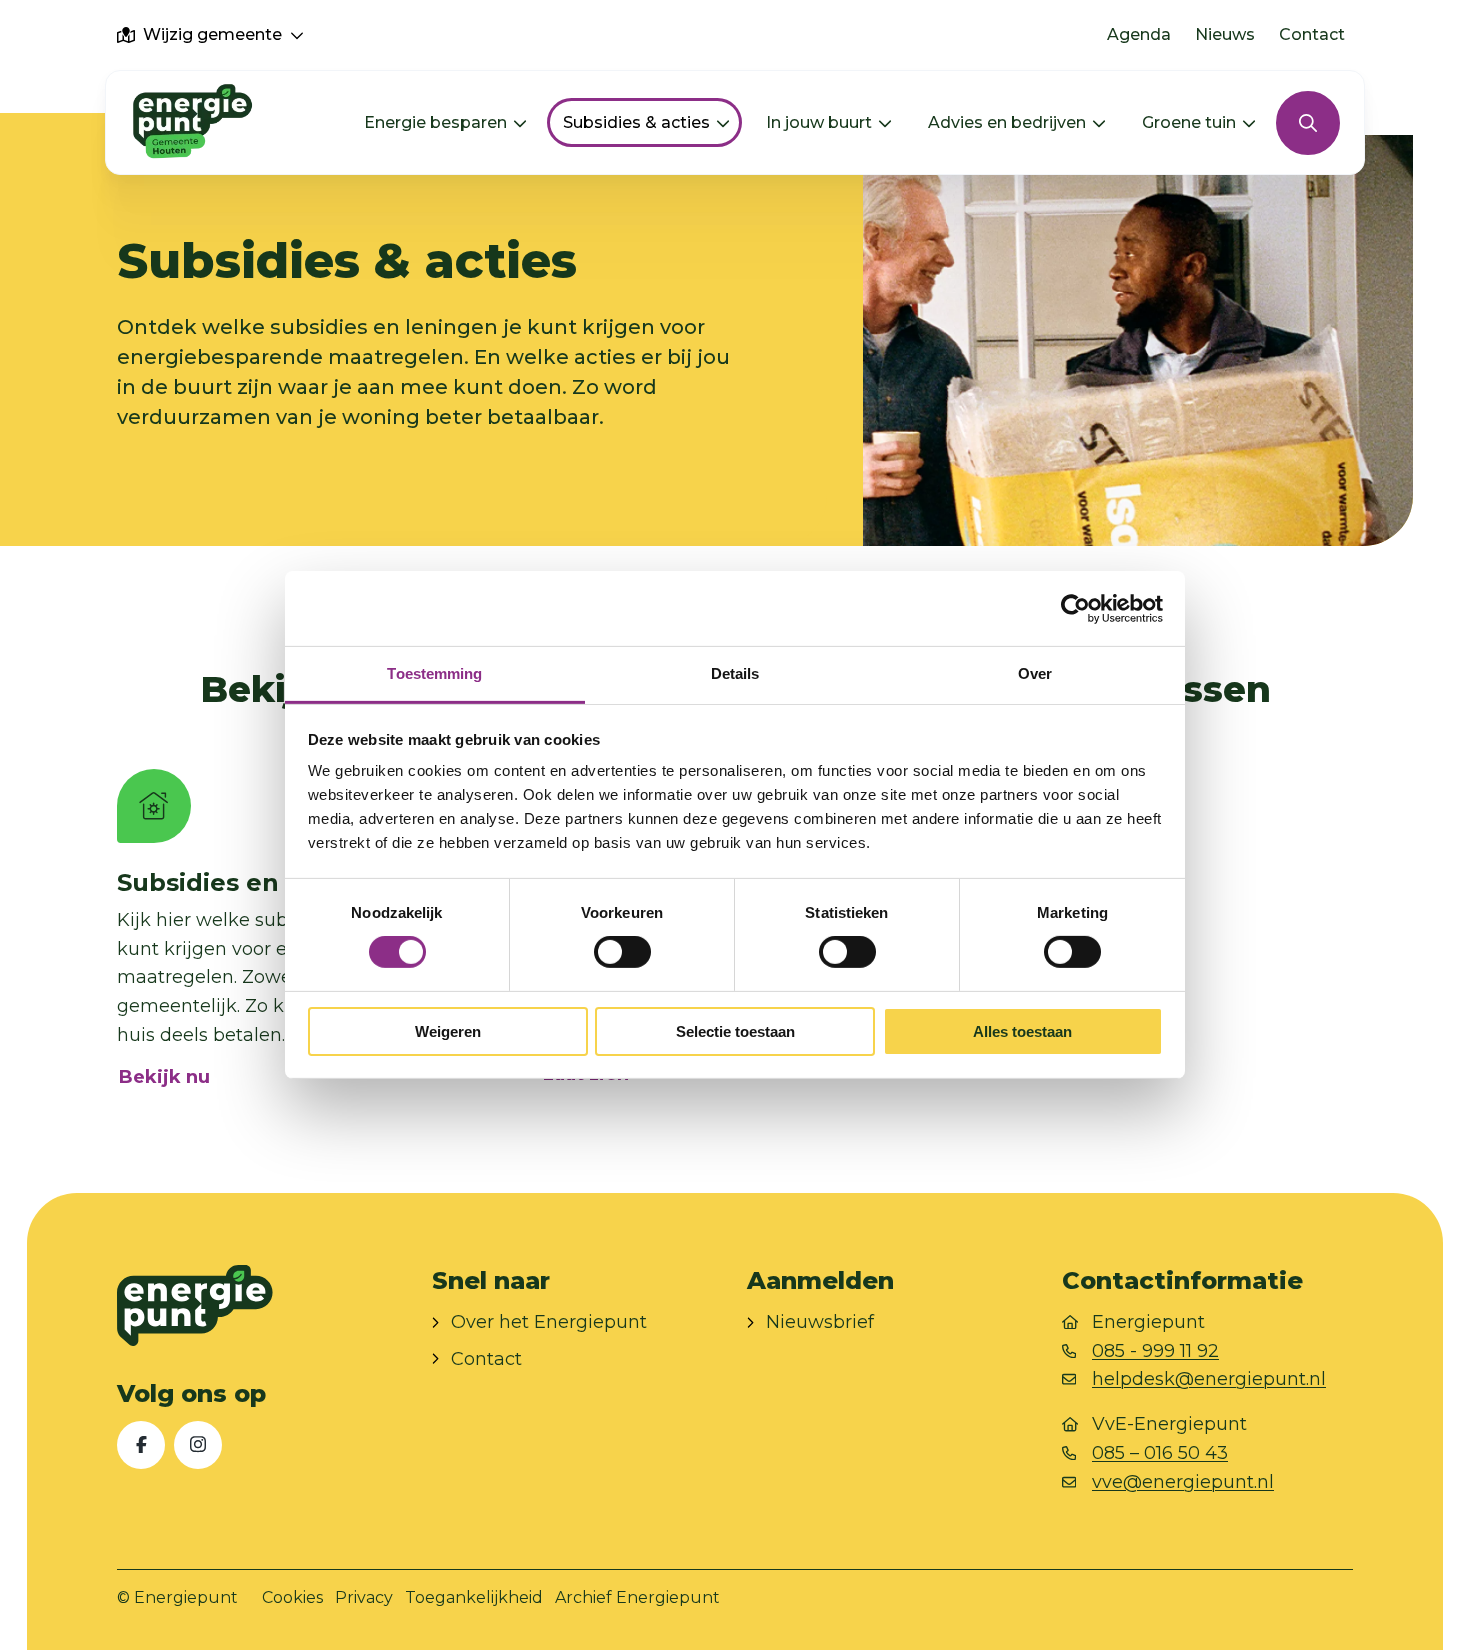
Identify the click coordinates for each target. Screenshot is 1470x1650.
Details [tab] (735, 673)
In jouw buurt (819, 122)
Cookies (292, 1597)
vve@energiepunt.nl (1183, 1482)
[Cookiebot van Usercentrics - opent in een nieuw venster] (1075, 608)
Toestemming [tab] (434, 673)
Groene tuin (1189, 122)
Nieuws (1225, 34)
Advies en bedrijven (1007, 122)
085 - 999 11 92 (1155, 1351)
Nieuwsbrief (820, 1322)
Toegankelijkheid (474, 1597)
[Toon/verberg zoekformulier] (1308, 123)
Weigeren (448, 1031)
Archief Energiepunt (637, 1597)
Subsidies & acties (636, 122)
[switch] (622, 952)
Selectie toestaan (735, 1031)
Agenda (1139, 34)
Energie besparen (435, 122)
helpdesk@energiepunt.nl (1209, 1379)
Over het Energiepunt (549, 1322)
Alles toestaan (1022, 1031)
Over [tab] (1035, 673)
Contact (1312, 34)
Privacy (364, 1597)
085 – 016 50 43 (1160, 1453)
